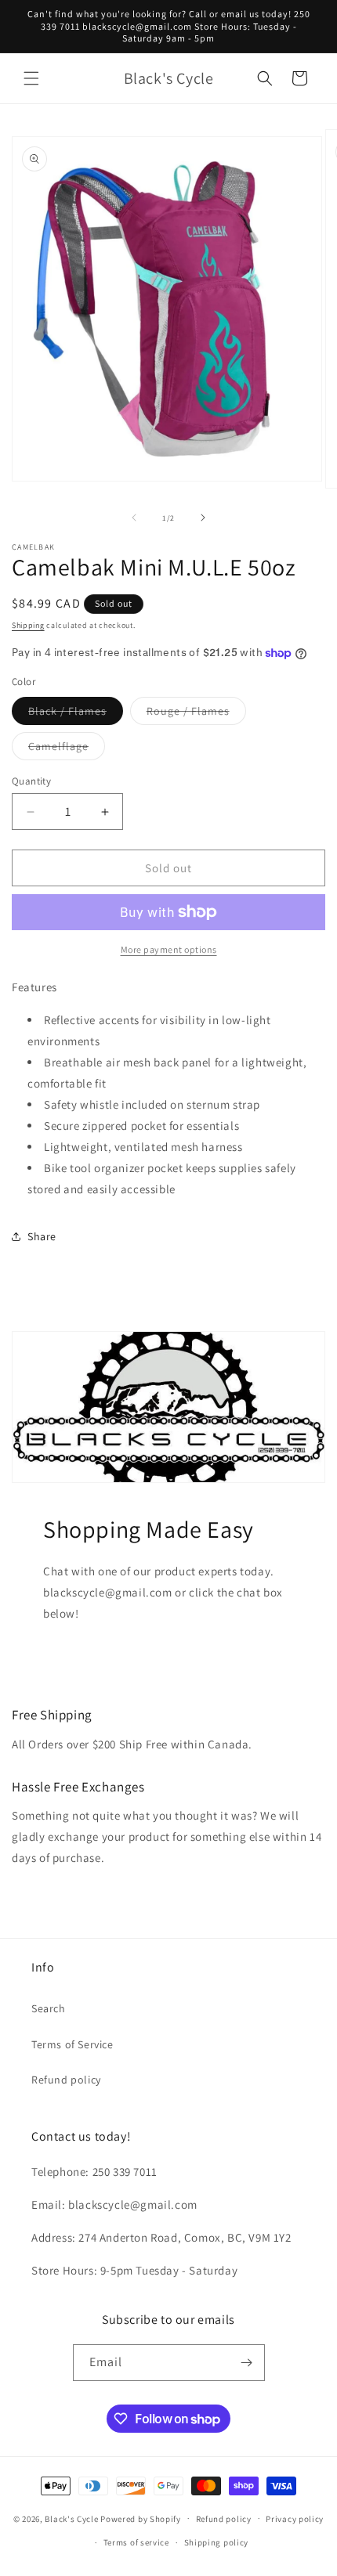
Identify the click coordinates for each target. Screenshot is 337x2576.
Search (49, 2008)
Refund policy (66, 2080)
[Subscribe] (247, 2363)
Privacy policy (295, 2519)
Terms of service (136, 2542)
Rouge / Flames (196, 714)
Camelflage (67, 749)
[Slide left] (134, 518)
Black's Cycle (71, 2518)
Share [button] (42, 1236)
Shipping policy (217, 2542)
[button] (31, 78)
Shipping (28, 625)
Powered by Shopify (141, 2518)
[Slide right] (203, 518)
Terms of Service (72, 2044)
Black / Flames (76, 714)
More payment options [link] (169, 949)
